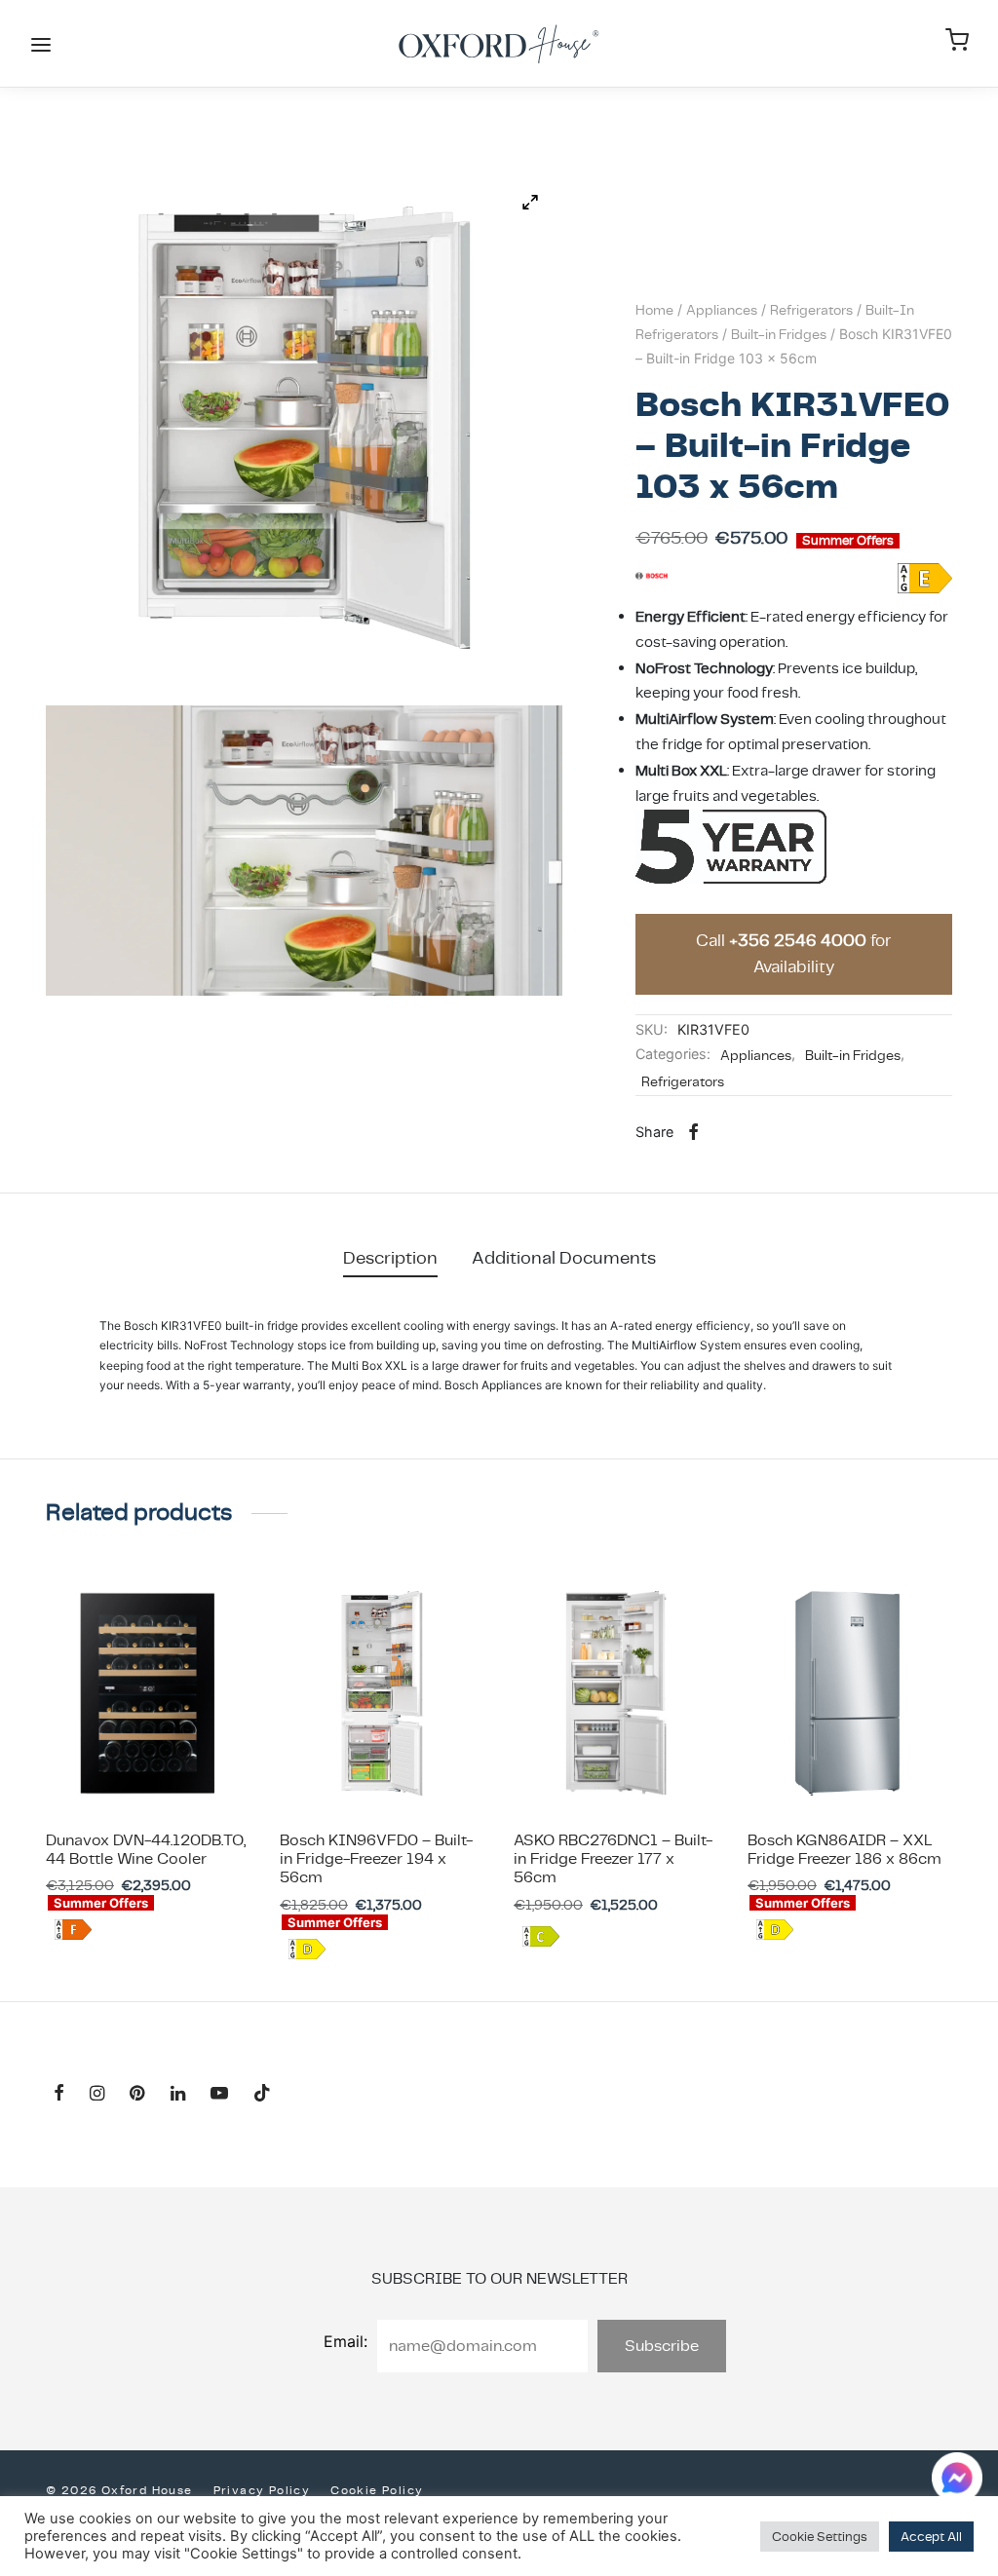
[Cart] (957, 40)
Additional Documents (564, 1257)
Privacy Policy (262, 2490)
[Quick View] (192, 1769)
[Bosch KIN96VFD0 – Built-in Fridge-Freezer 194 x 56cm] (382, 1693)
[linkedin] (178, 2094)
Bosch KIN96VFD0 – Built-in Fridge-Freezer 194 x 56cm (376, 1858)
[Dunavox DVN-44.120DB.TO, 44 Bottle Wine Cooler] (148, 1693)
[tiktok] (262, 2094)
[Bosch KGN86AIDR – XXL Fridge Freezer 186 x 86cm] (850, 1693)
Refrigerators (811, 310)
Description (390, 1257)
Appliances (722, 310)
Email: (345, 2341)
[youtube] (219, 2094)
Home (654, 310)
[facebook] (59, 2094)
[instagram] (97, 2094)
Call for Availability (794, 954)
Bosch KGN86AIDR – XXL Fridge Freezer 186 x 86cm (844, 1849)
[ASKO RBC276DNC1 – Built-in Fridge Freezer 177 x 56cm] (616, 1693)
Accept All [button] (931, 2537)
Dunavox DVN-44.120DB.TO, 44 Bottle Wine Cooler (146, 1849)
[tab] (390, 1257)
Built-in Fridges (779, 334)
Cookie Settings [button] (820, 2537)
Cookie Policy (377, 2490)
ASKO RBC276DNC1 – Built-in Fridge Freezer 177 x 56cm (613, 1858)
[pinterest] (137, 2094)
